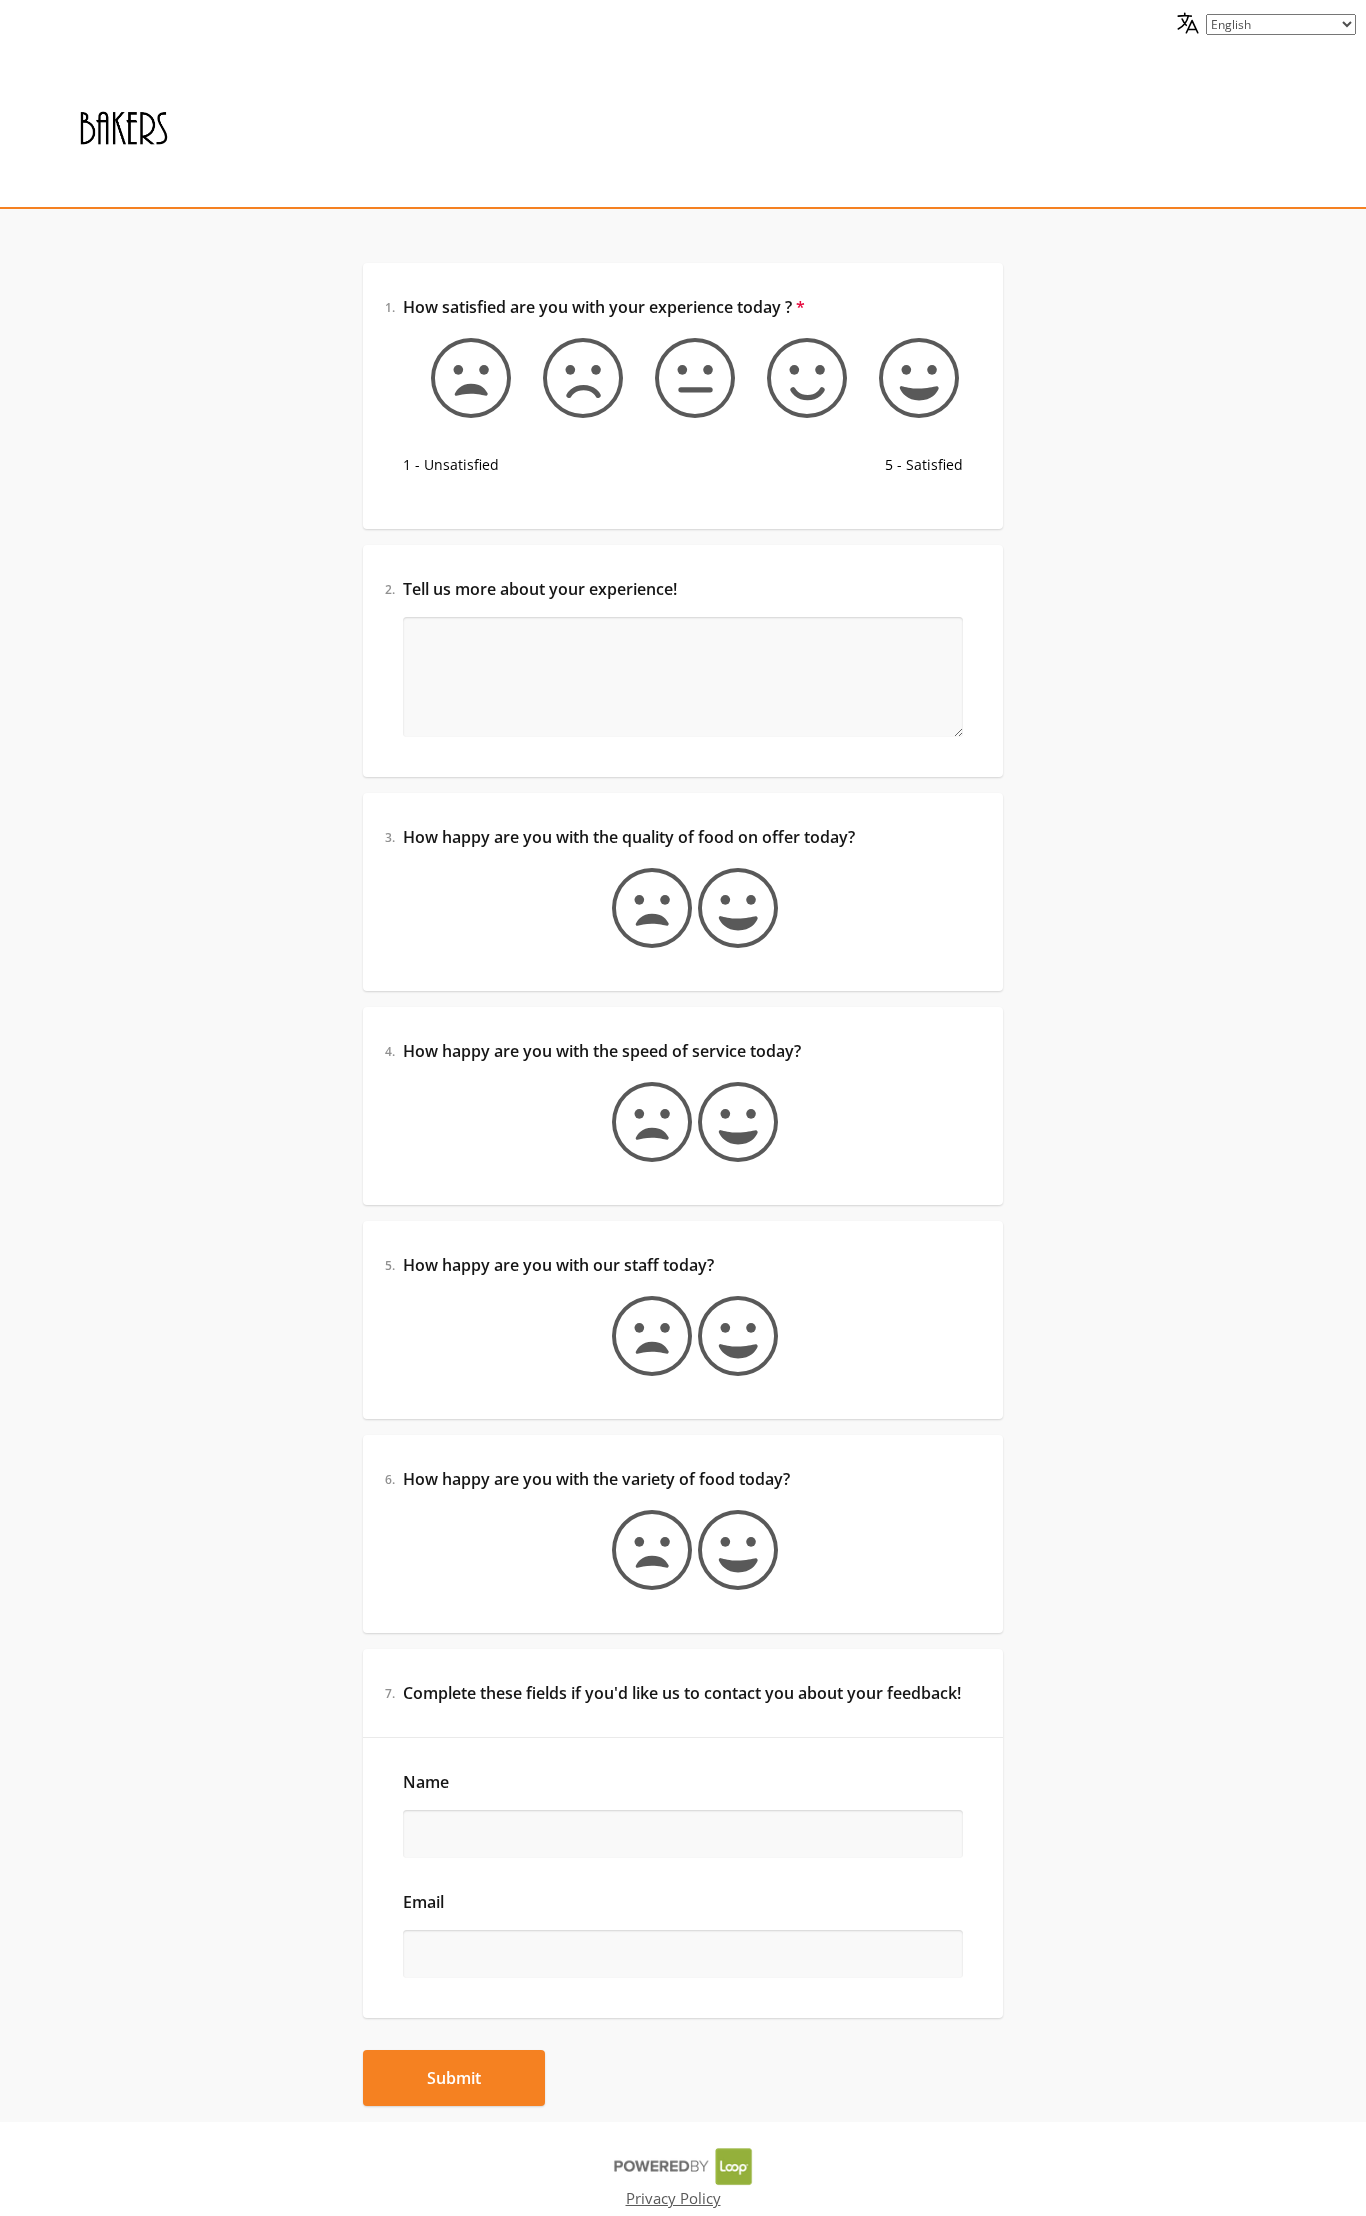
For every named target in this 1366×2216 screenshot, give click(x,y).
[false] (640, 908)
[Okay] (683, 378)
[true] (726, 908)
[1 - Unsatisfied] (459, 378)
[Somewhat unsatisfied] (571, 378)
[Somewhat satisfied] (795, 378)
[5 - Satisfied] (907, 378)
